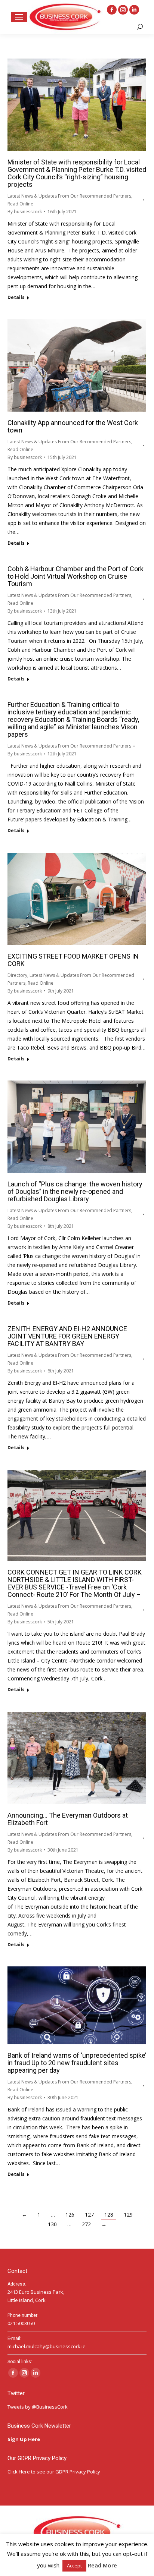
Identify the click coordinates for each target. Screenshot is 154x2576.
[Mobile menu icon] (19, 17)
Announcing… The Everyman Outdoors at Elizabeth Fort (68, 1819)
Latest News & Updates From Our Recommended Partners (69, 196)
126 (70, 2215)
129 (128, 2215)
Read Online (20, 204)
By (25, 212)
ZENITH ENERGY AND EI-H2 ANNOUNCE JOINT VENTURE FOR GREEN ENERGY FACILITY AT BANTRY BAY (67, 1336)
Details (16, 298)
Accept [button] (74, 2566)
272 (86, 2224)
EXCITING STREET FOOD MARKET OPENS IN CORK (73, 960)
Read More (102, 2565)
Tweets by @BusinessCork (38, 2407)
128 (109, 2215)
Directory (17, 975)
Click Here (19, 2472)
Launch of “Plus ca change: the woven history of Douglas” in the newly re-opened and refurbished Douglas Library (75, 1191)
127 (89, 2215)
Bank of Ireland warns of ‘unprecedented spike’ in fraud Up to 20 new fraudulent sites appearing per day (77, 2063)
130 (52, 2224)
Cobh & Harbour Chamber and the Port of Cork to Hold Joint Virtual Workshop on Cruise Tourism (76, 576)
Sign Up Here (24, 2439)
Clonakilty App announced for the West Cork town (73, 426)
